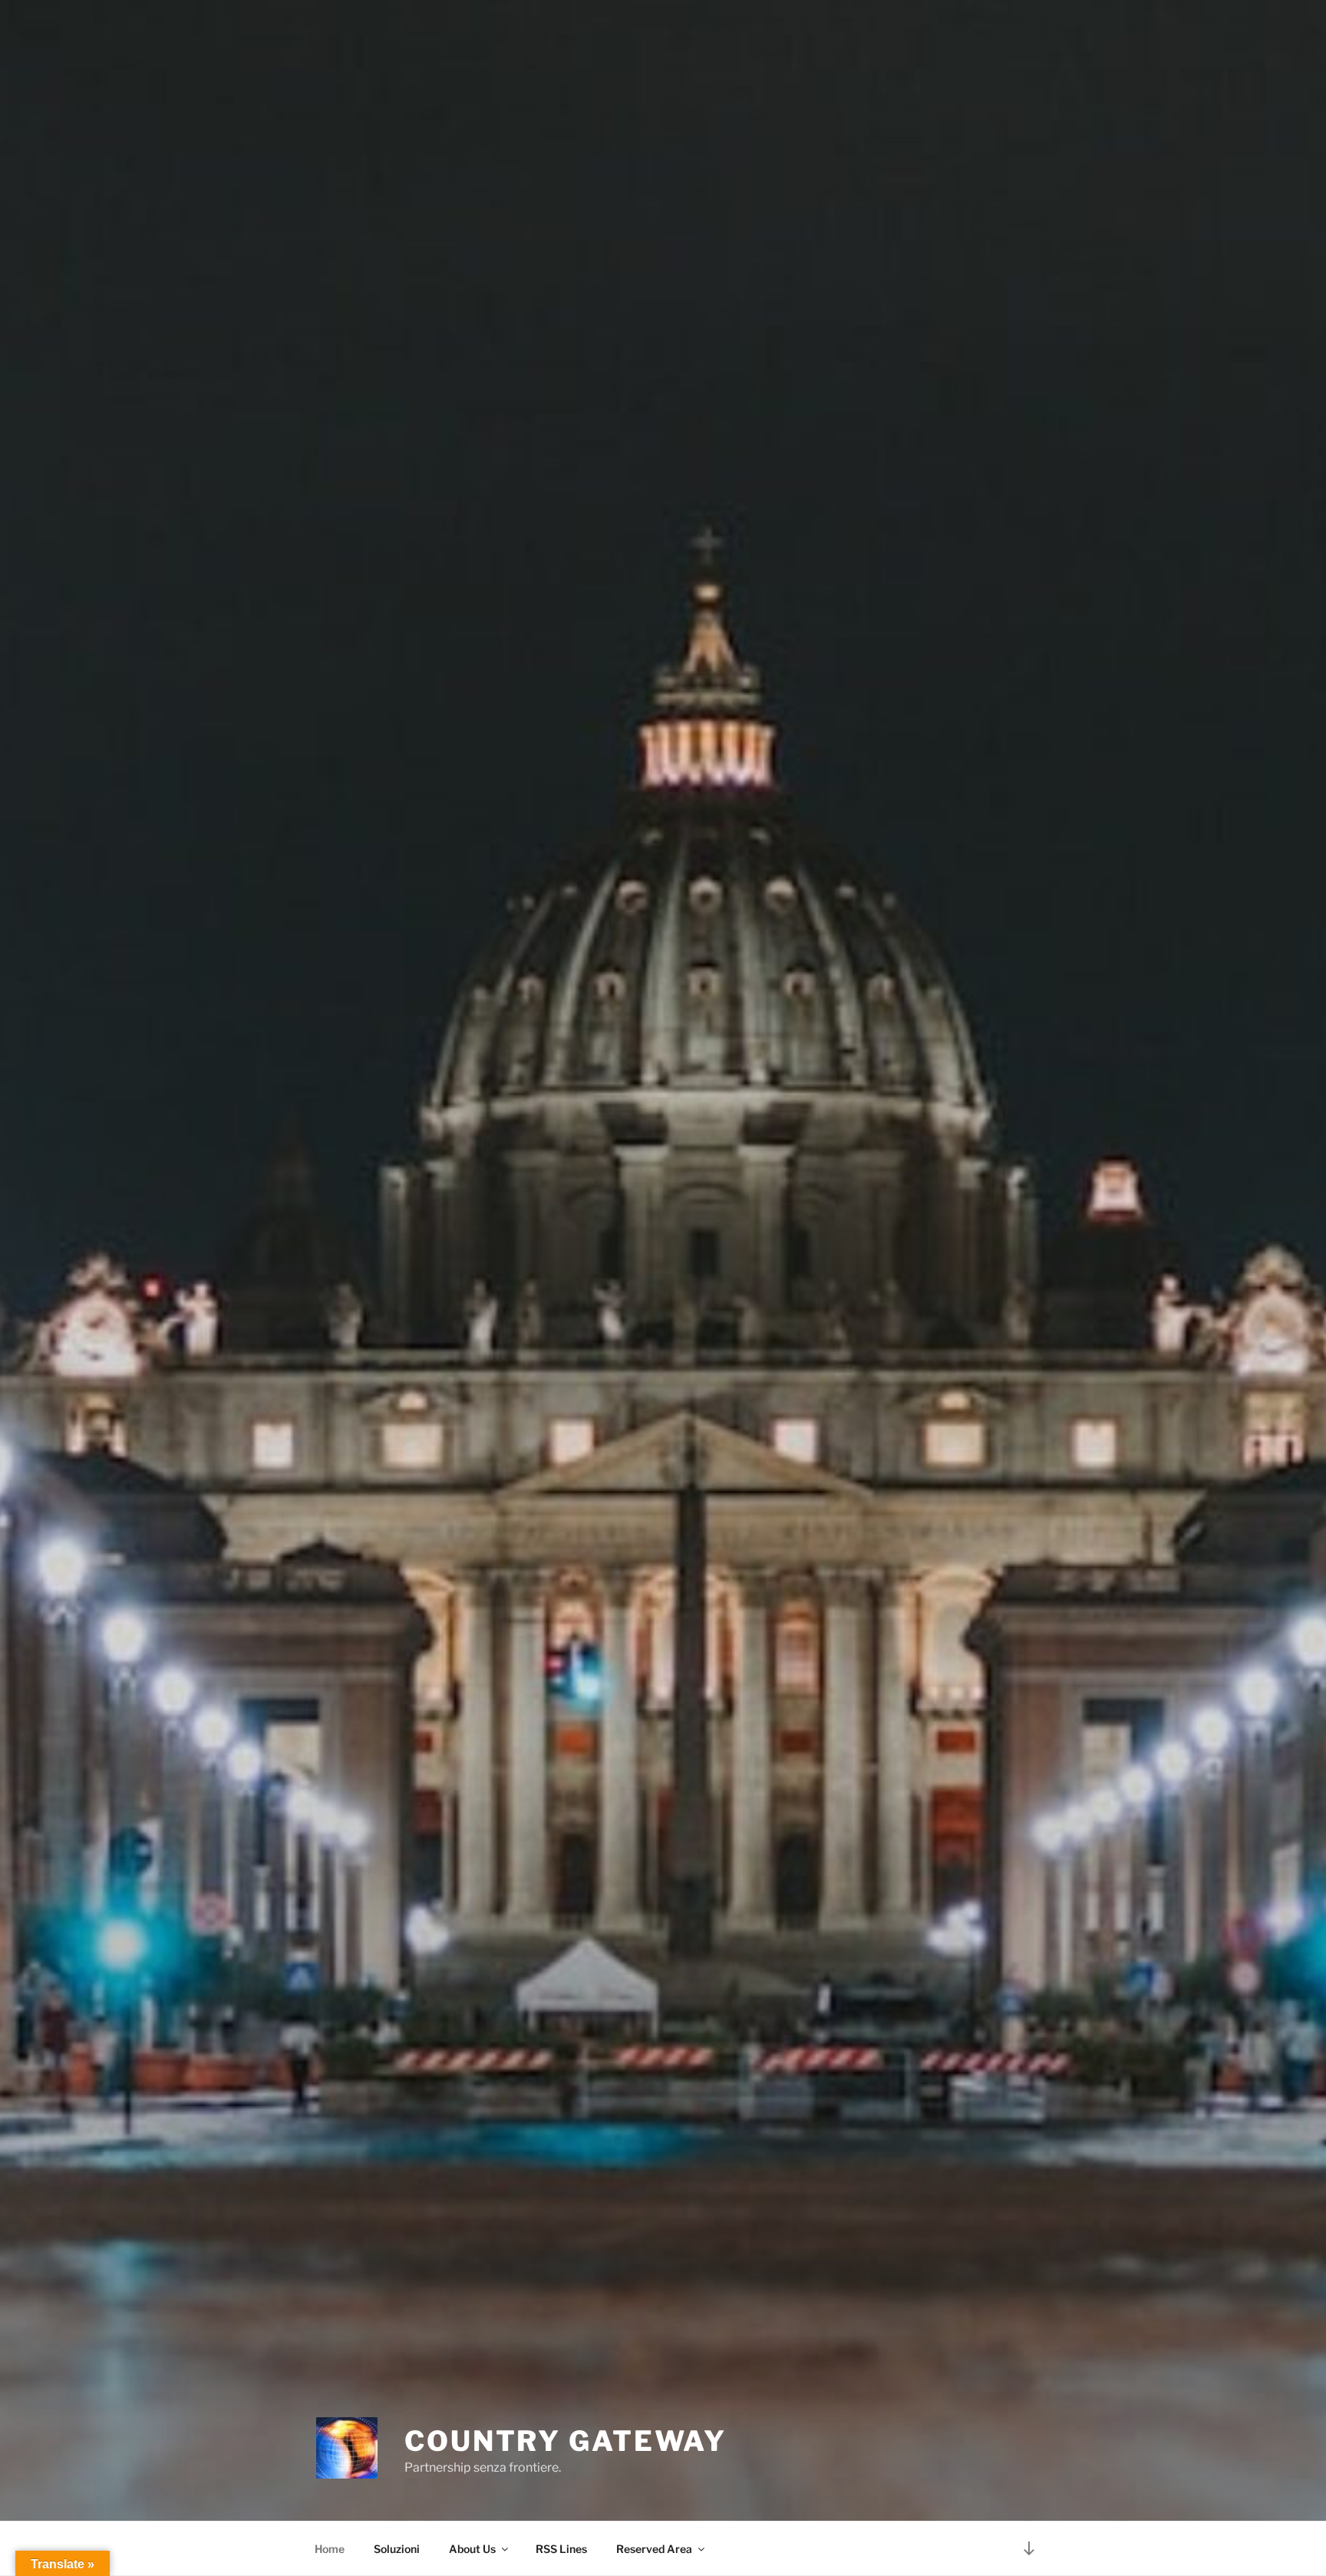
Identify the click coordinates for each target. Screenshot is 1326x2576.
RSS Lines (561, 2549)
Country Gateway (566, 2441)
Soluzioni (397, 2549)
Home (330, 2549)
